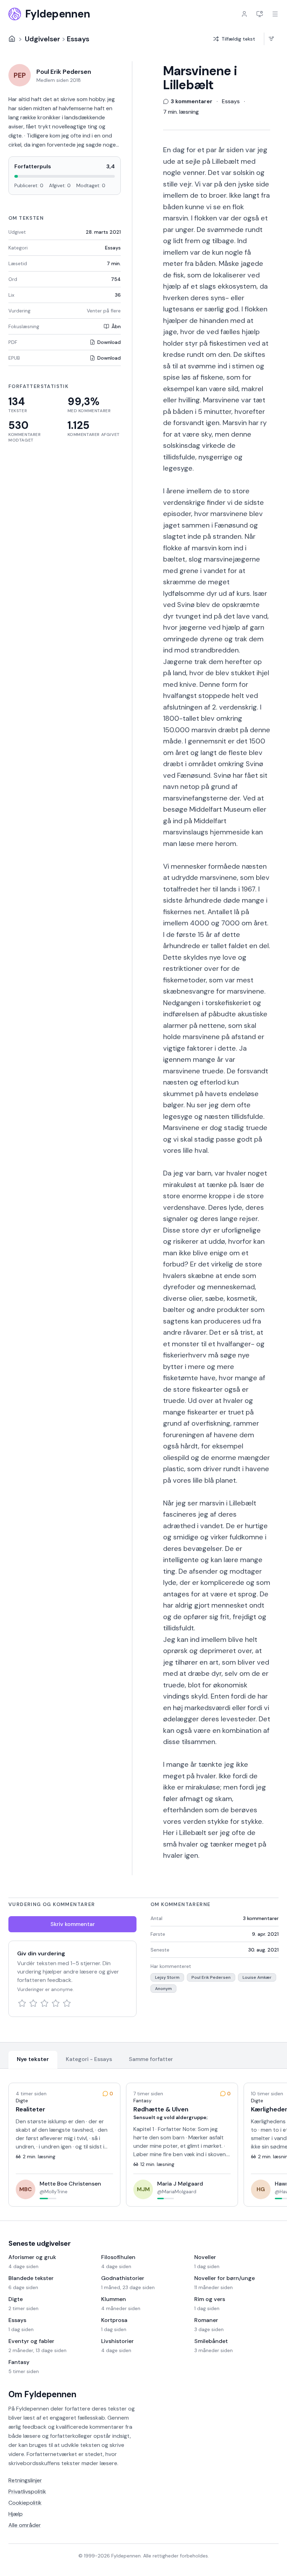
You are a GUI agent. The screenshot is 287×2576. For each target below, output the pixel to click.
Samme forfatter (151, 2059)
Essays (78, 39)
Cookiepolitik (25, 2503)
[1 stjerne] (22, 2003)
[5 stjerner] (67, 2003)
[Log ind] (244, 14)
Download (109, 342)
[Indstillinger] (260, 14)
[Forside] (12, 39)
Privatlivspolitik (27, 2492)
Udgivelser (43, 39)
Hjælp (16, 2514)
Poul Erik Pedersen (211, 1977)
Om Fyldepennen (42, 2394)
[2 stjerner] (33, 2003)
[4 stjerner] (56, 2003)
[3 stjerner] (44, 2003)
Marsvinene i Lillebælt (200, 78)
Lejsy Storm (167, 1977)
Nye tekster (33, 2059)
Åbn (116, 326)
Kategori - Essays (89, 2059)
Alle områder (25, 2525)
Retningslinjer (25, 2480)
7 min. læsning (181, 112)
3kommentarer (261, 1918)
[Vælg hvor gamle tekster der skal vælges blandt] (271, 39)
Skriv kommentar (73, 1924)
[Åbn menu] (275, 14)
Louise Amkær (257, 1977)
